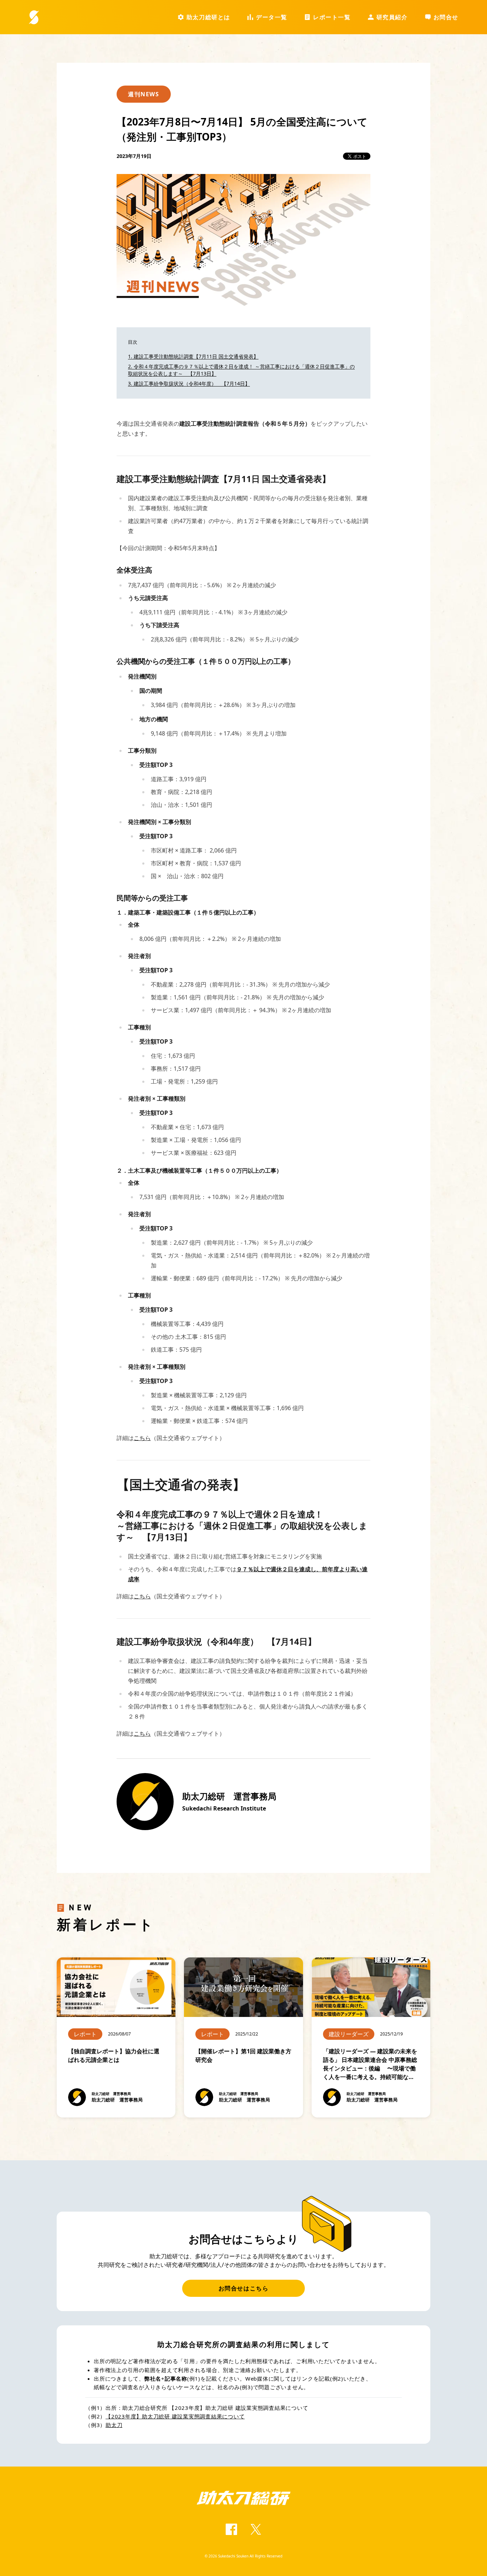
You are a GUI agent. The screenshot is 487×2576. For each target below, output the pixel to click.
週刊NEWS (144, 94)
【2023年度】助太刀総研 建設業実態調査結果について (175, 2416)
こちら (142, 1438)
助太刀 (114, 2425)
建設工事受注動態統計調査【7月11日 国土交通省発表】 (196, 356)
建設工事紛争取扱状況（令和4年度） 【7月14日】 (192, 383)
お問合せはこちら (244, 2288)
